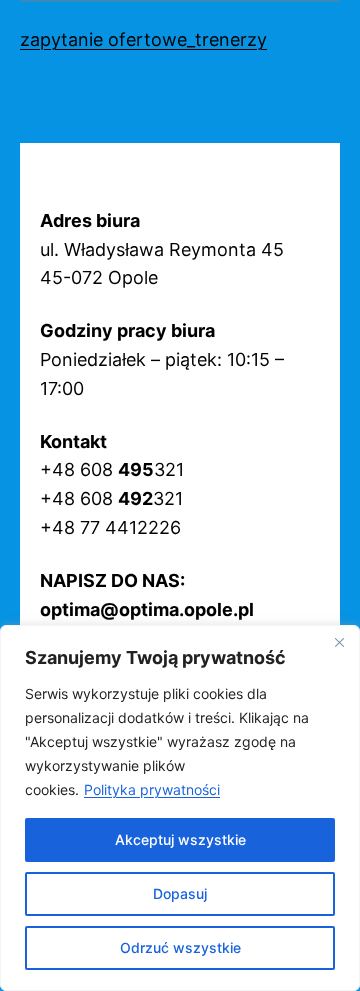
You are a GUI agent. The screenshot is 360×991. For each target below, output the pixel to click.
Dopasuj (180, 893)
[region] (180, 808)
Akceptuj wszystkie (180, 839)
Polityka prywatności (152, 789)
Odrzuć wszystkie (180, 947)
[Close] (339, 642)
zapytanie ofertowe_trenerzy (143, 39)
